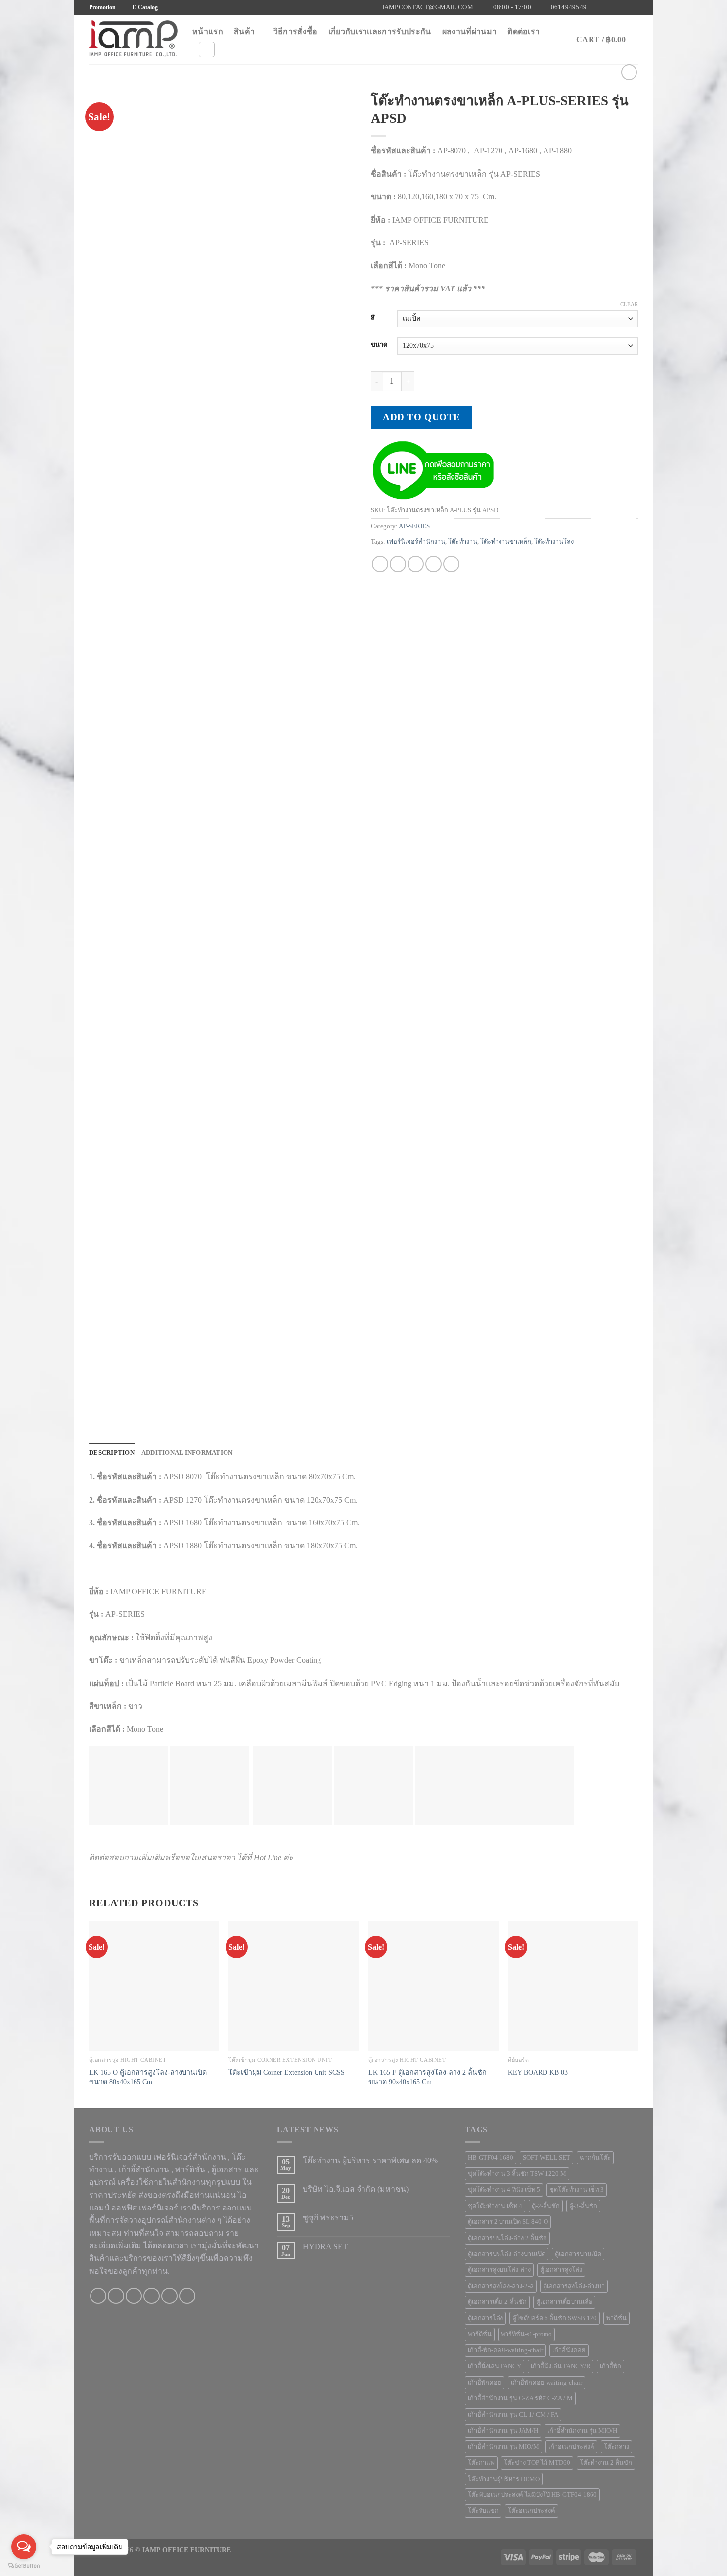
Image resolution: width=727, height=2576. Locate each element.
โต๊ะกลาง (616, 2447)
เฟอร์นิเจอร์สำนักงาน (416, 542)
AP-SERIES (414, 526)
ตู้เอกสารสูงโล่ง (561, 2270)
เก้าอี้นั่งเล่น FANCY (495, 2366)
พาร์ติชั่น (480, 2334)
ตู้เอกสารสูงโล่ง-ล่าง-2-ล (501, 2286)
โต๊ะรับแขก (483, 2511)
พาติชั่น (616, 2318)
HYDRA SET (325, 2246)
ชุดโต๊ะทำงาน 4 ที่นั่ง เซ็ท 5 (504, 2190)
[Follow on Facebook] (605, 7)
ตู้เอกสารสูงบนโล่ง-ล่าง (499, 2270)
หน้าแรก (208, 31)
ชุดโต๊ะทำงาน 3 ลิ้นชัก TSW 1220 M (517, 2174)
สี (373, 318)
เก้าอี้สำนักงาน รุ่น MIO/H (582, 2431)
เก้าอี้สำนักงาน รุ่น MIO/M (503, 2447)
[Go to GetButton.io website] (24, 2566)
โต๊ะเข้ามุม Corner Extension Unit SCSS (287, 2072)
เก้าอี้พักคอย (485, 2383)
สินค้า (244, 31)
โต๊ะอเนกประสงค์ (532, 2511)
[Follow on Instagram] (614, 7)
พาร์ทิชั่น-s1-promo (526, 2334)
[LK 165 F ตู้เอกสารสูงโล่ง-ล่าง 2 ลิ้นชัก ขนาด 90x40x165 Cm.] (433, 1986)
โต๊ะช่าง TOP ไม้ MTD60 (537, 2463)
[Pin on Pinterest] (433, 564)
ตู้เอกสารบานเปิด (578, 2254)
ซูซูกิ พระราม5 (328, 2218)
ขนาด (379, 345)
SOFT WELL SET (546, 2158)
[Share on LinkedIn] (451, 564)
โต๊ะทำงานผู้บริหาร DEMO (504, 2479)
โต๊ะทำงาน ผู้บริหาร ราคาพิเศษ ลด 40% (370, 2160)
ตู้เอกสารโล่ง (485, 2318)
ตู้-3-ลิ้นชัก (583, 2206)
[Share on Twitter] (398, 564)
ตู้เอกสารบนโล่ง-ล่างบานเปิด (507, 2254)
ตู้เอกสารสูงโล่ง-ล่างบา (574, 2286)
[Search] (207, 49)
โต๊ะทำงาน (463, 542)
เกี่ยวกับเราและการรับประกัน (380, 31)
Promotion (102, 7)
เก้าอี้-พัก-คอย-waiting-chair (505, 2350)
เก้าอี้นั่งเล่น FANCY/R (561, 2366)
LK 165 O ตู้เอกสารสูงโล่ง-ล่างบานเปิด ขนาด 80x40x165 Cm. (148, 2077)
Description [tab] (112, 1453)
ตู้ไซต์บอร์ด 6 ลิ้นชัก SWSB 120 (555, 2318)
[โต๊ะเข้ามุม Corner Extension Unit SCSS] (294, 1986)
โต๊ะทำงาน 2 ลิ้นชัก (606, 2463)
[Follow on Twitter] (624, 7)
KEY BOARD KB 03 (538, 2072)
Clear (629, 304)
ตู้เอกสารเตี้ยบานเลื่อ (564, 2302)
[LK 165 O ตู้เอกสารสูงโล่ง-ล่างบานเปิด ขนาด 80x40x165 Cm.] (154, 1986)
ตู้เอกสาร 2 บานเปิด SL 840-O (508, 2222)
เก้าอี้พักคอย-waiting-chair (546, 2383)
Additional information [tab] (187, 1453)
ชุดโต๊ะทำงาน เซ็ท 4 (495, 2206)
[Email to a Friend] (416, 564)
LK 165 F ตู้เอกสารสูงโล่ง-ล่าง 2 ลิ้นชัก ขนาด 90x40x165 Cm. (428, 2077)
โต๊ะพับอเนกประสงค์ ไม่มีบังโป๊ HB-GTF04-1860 (532, 2495)
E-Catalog (145, 7)
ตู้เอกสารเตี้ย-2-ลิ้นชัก (497, 2302)
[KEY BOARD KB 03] (573, 1986)
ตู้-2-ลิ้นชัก (546, 2206)
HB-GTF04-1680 (491, 2158)
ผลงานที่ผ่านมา (470, 31)
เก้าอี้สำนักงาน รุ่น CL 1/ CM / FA (513, 2415)
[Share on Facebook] (380, 564)
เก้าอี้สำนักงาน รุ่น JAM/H (503, 2431)
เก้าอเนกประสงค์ (571, 2447)
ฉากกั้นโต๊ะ (595, 2158)
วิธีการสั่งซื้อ (295, 31)
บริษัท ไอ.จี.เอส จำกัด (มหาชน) (356, 2189)
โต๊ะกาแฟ (481, 2463)
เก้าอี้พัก (611, 2366)
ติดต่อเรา (523, 31)
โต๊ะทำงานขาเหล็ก (506, 542)
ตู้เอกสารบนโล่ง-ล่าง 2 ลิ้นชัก (507, 2238)
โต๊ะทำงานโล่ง (554, 542)
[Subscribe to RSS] (187, 2296)
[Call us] (152, 2296)
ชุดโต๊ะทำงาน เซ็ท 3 (577, 2190)
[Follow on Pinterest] (633, 7)
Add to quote (422, 417)
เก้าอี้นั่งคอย (569, 2350)
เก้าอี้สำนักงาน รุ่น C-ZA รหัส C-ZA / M (520, 2398)
